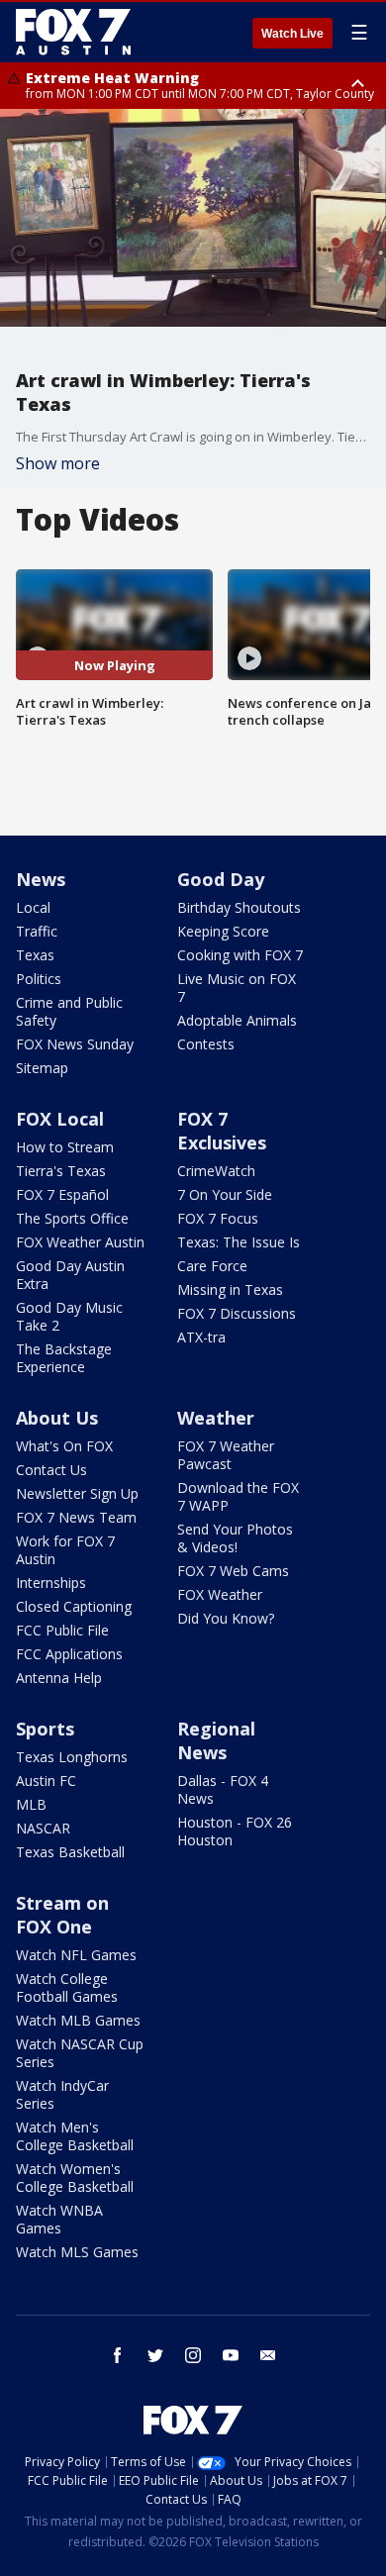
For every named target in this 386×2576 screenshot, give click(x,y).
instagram (193, 2355)
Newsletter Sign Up (77, 1493)
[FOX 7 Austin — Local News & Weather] (73, 32)
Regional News (216, 1740)
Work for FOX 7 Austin (65, 1550)
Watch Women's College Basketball (75, 2178)
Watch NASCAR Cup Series (80, 2053)
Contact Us (51, 1470)
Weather (216, 1418)
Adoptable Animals (237, 1020)
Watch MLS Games (77, 2252)
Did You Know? (226, 1618)
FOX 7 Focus (218, 1218)
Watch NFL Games (76, 1955)
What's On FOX (64, 1446)
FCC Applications (69, 1654)
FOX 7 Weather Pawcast (226, 1455)
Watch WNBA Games (59, 2219)
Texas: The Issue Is (239, 1242)
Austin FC (46, 1781)
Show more (58, 463)
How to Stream (65, 1147)
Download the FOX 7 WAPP (238, 1496)
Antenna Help (59, 1678)
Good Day (221, 879)
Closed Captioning (74, 1606)
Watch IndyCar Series (62, 2094)
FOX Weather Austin (80, 1242)
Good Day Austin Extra (70, 1275)
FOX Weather (220, 1594)
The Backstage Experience (64, 1358)
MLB (31, 1804)
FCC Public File (62, 1630)
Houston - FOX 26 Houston (235, 1831)
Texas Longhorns (72, 1757)
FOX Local (60, 1119)
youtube (231, 2355)
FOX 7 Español (62, 1194)
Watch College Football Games (67, 1987)
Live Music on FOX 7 (237, 988)
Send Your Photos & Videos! (235, 1538)
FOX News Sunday (75, 1044)
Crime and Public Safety (69, 1011)
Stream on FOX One (62, 1915)
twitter (155, 2355)
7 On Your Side (225, 1194)
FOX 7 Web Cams (233, 1571)
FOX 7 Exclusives (222, 1131)
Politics (39, 979)
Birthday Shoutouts (239, 907)
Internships (51, 1583)
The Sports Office (72, 1218)
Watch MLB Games (78, 2020)
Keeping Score (223, 931)
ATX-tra (201, 1337)
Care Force (212, 1266)
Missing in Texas (230, 1289)
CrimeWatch (216, 1171)
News (41, 879)
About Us (57, 1418)
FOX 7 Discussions (237, 1313)
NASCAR (43, 1828)
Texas (35, 955)
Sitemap (42, 1068)
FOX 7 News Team (76, 1517)
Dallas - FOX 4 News (223, 1789)
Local (33, 907)
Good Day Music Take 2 (69, 1316)
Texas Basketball (70, 1852)
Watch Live (292, 34)
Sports (45, 1729)
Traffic (37, 931)
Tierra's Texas (61, 1171)
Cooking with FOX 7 (240, 955)
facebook (118, 2355)
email (268, 2355)
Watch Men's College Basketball (75, 2136)
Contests (206, 1044)
